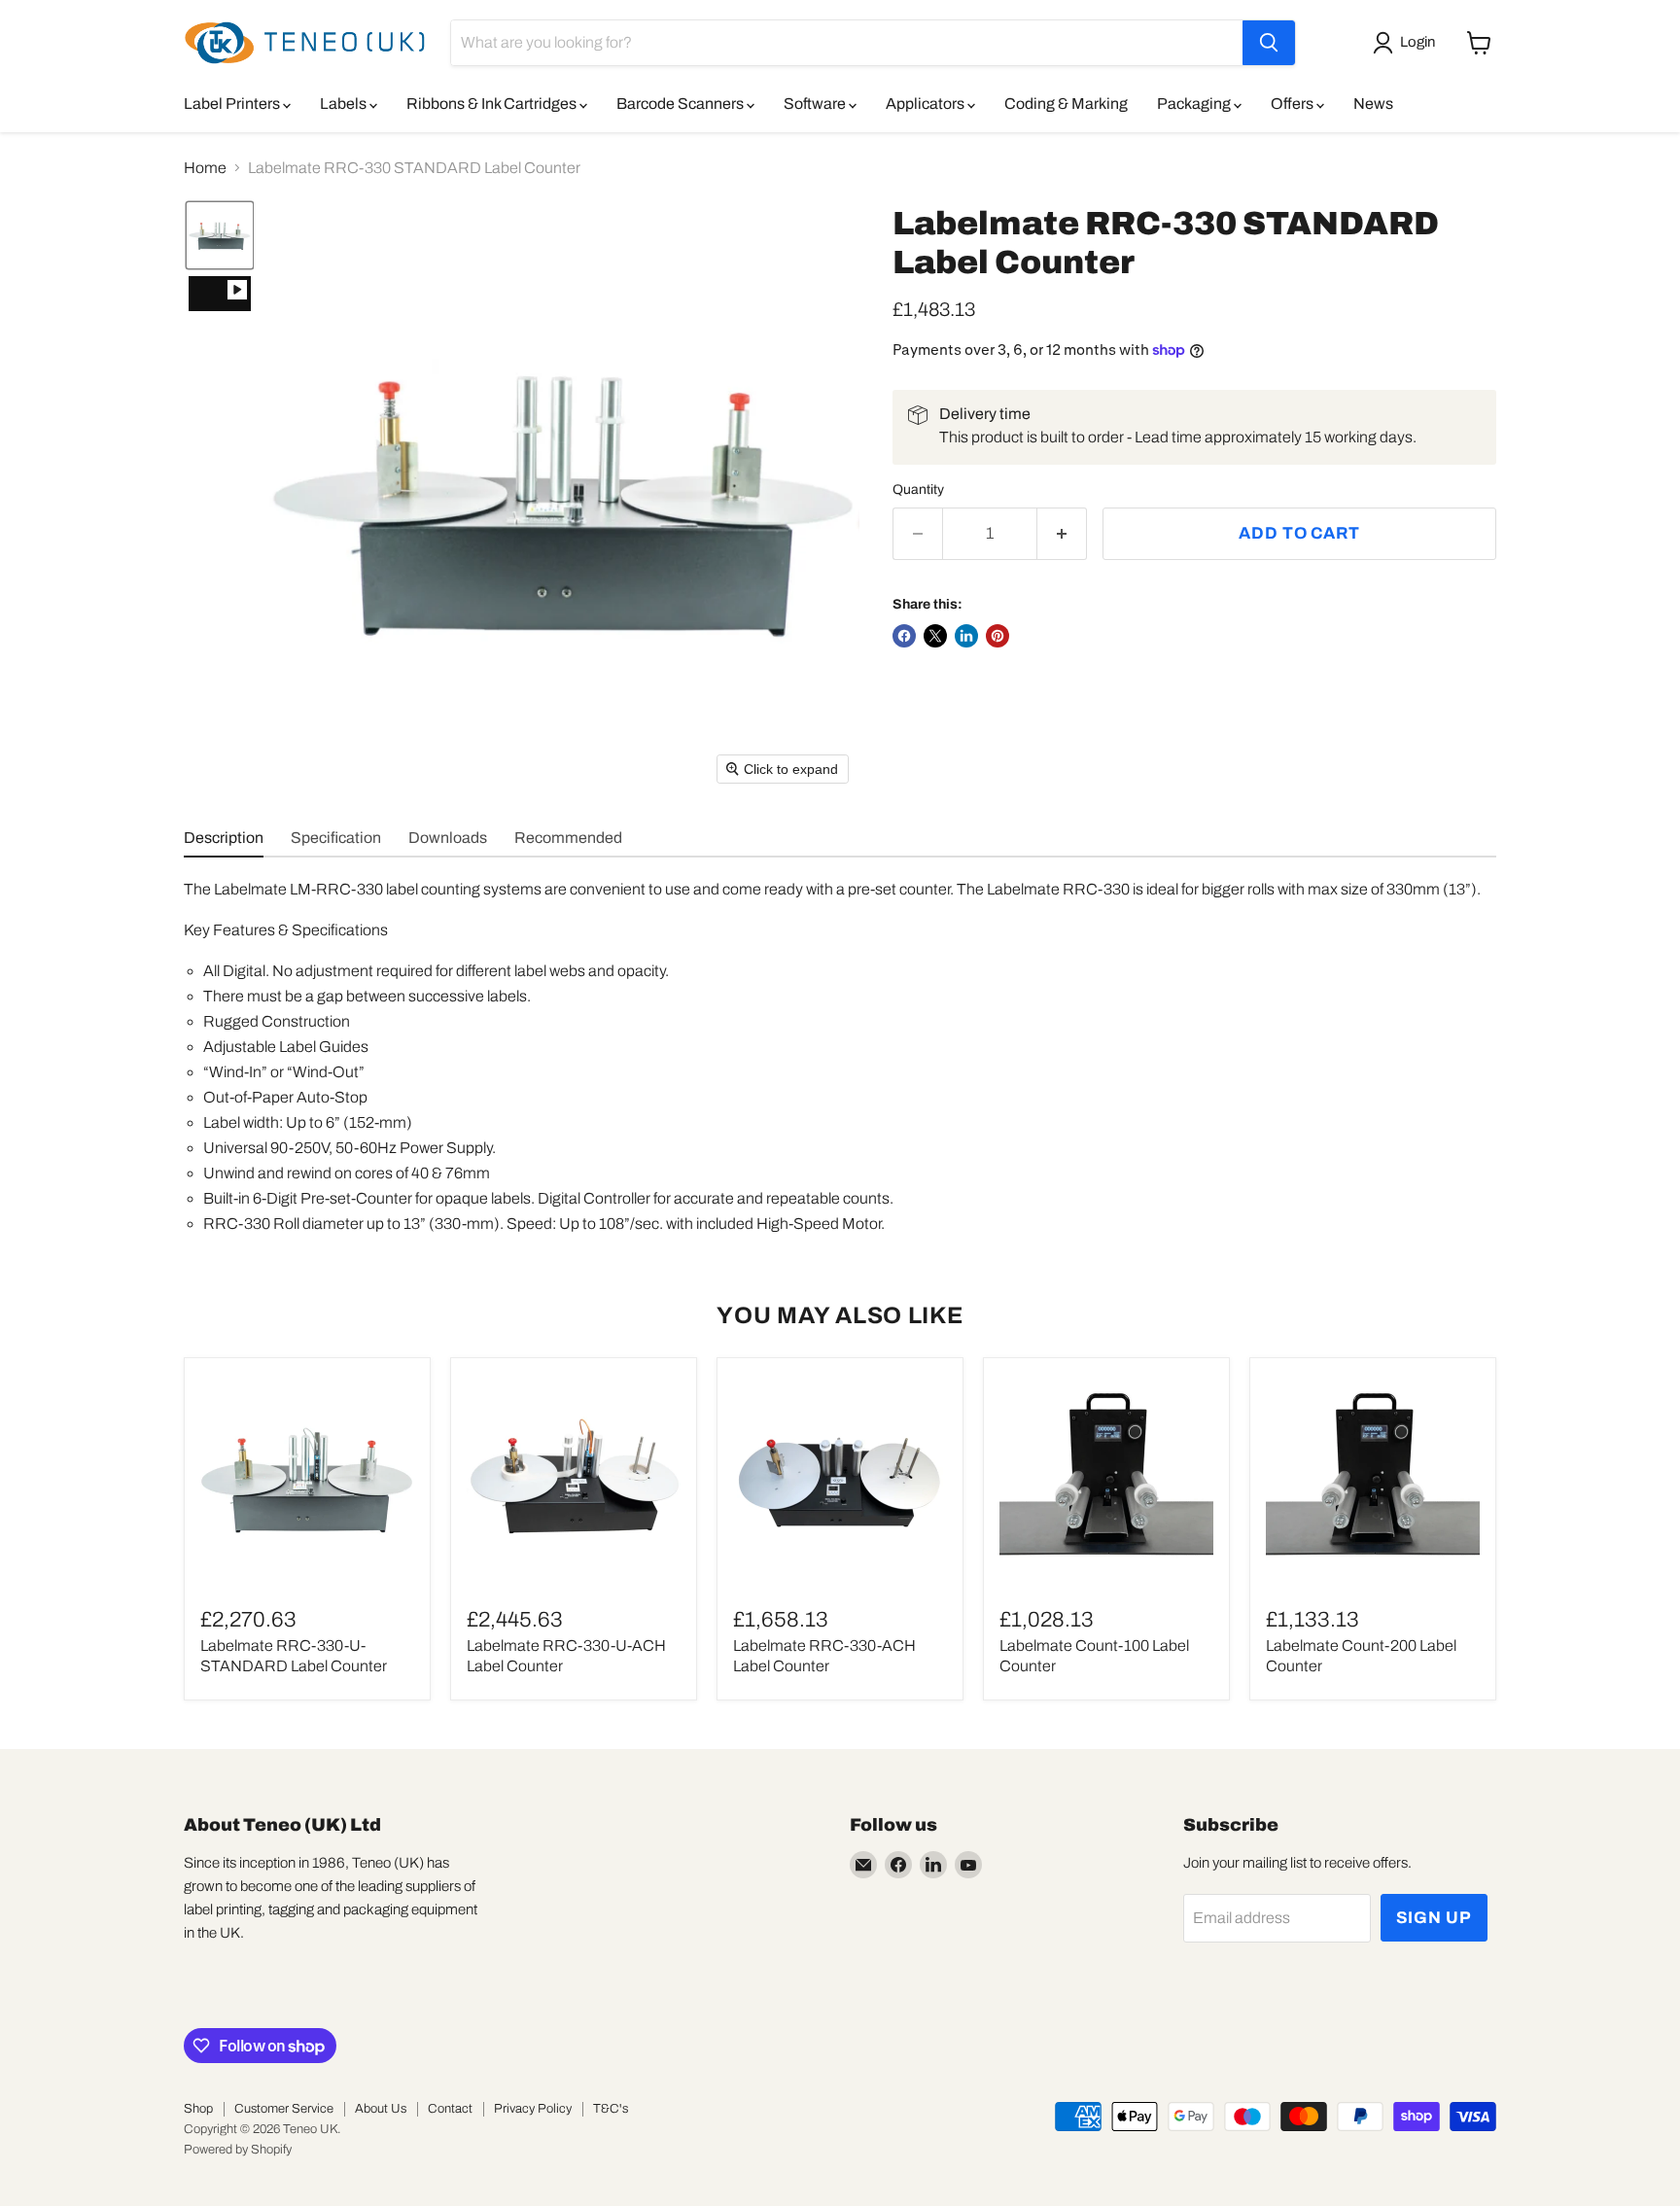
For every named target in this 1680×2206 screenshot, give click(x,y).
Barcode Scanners (682, 104)
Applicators (927, 104)
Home (205, 168)
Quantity (918, 490)
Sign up (1434, 1918)
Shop (198, 2109)
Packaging (1195, 104)
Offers (1294, 104)
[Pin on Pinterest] (997, 636)
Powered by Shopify (238, 2150)
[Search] (1269, 43)
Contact (450, 2109)
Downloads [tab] (448, 838)
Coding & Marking (1066, 104)
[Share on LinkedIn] (966, 636)
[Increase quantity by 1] (1062, 534)
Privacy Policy (533, 2109)
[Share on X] (935, 636)
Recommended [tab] (568, 838)
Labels (345, 104)
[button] (1408, 43)
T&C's (611, 2109)
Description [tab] (224, 838)
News (1373, 104)
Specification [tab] (336, 838)
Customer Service (284, 2109)
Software (816, 104)
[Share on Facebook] (904, 636)
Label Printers (233, 104)
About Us (381, 2109)
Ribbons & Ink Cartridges (493, 104)
